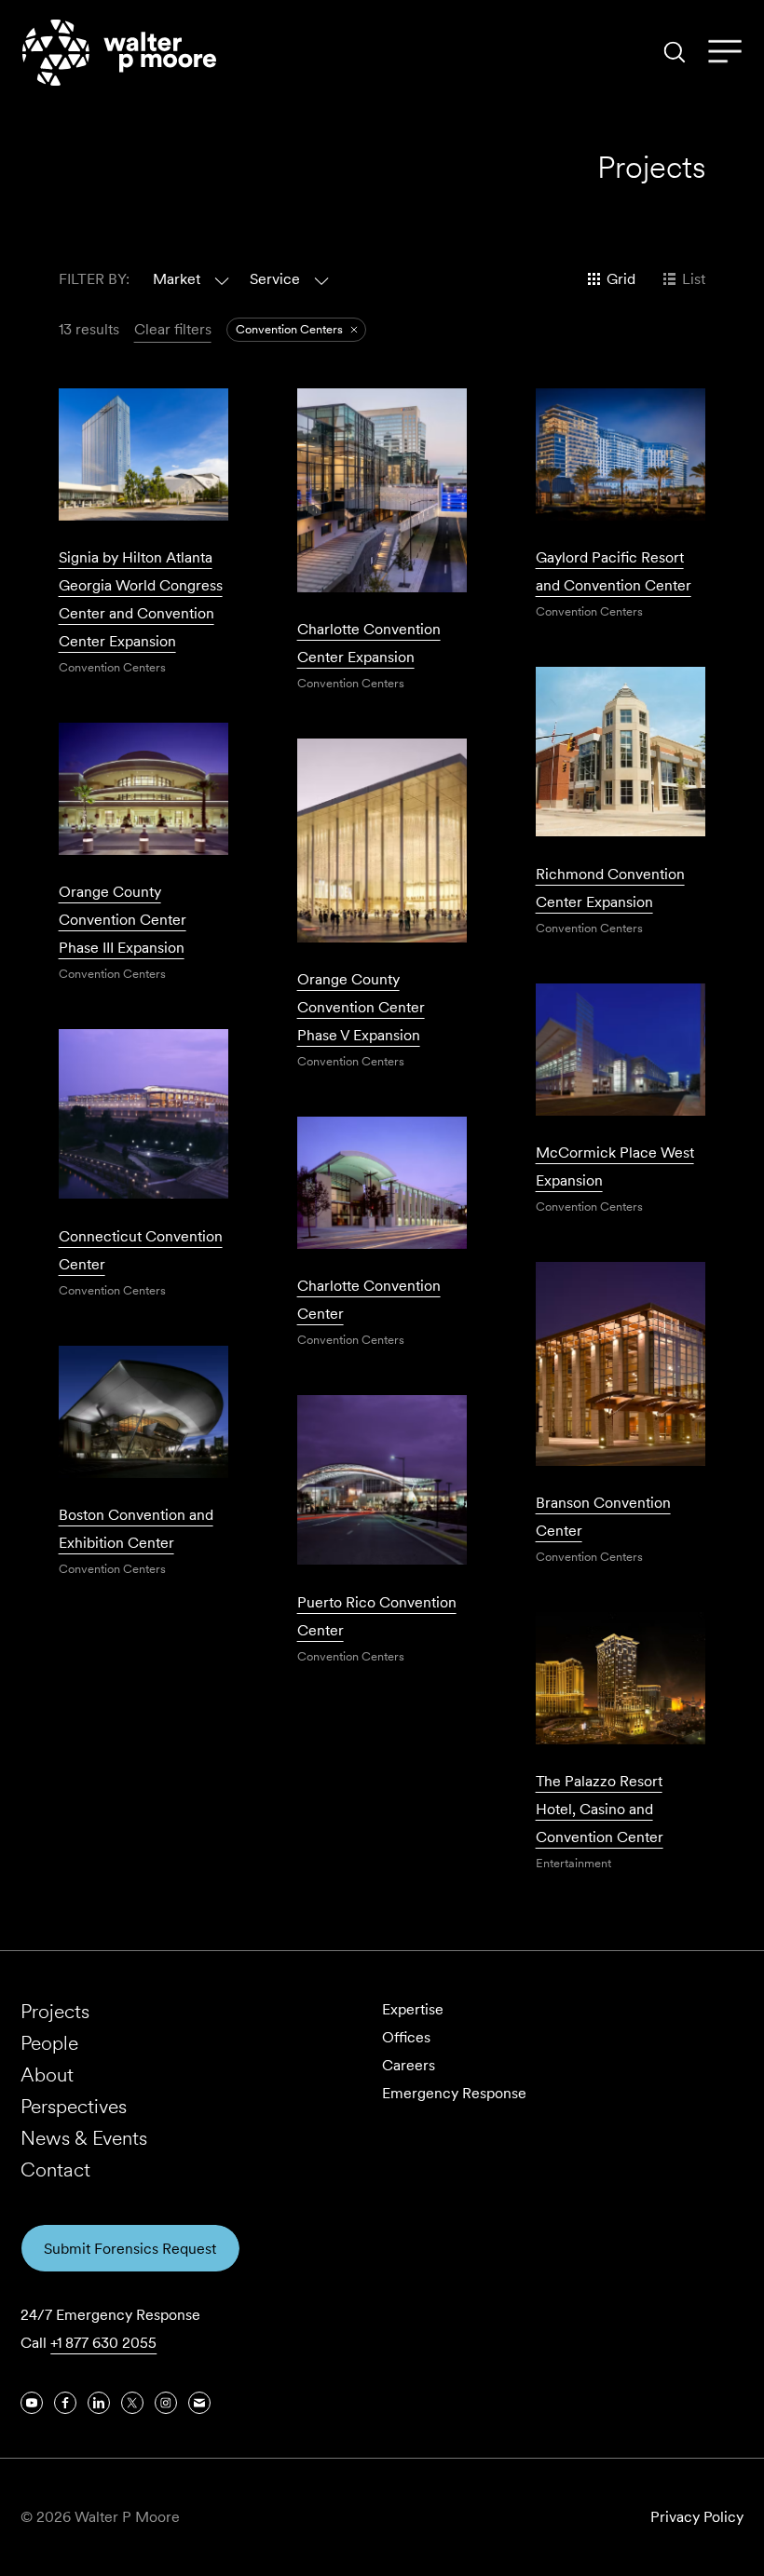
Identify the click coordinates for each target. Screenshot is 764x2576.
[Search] (675, 52)
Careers (409, 2065)
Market (177, 279)
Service (275, 279)
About (47, 2074)
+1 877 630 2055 (103, 2343)
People (49, 2043)
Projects (55, 2011)
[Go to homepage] (119, 53)
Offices (406, 2037)
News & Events (84, 2138)
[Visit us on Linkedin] (99, 2403)
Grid (621, 279)
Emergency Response (454, 2093)
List (694, 279)
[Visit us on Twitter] (132, 2403)
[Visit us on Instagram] (166, 2403)
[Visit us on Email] (199, 2403)
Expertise (413, 2009)
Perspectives (74, 2106)
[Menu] (725, 52)
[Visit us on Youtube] (32, 2403)
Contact (55, 2169)
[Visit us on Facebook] (65, 2403)
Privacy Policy (697, 2517)
